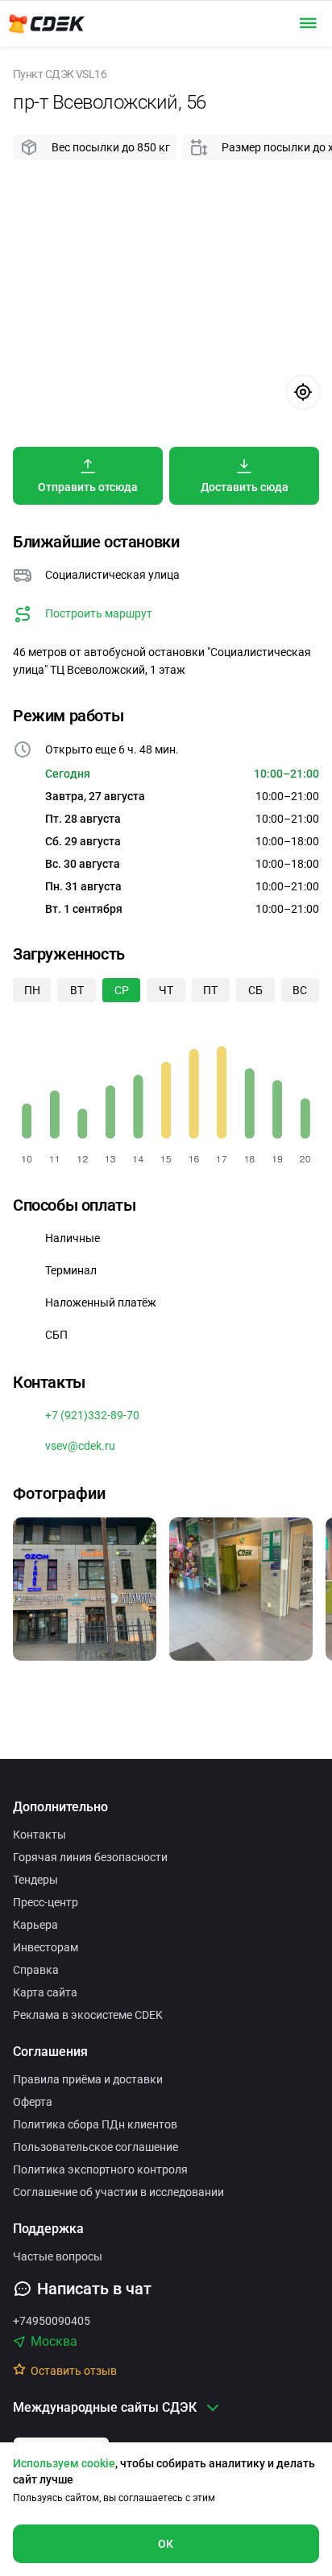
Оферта (33, 2102)
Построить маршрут (99, 613)
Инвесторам (46, 1947)
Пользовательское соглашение (95, 2147)
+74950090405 (52, 2321)
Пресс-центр (46, 1902)
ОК (166, 2544)
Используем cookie (64, 2463)
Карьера (35, 1925)
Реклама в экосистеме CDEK (88, 2015)
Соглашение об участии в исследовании (118, 2192)
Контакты (39, 1835)
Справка (36, 1970)
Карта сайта (45, 1992)
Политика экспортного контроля (100, 2169)
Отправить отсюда (88, 487)
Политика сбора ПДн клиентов (95, 2124)
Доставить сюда (245, 487)
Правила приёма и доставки (88, 2079)
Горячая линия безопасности (90, 1857)
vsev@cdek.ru (80, 1446)
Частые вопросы (58, 2256)
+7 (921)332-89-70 (92, 1415)
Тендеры (35, 1880)
